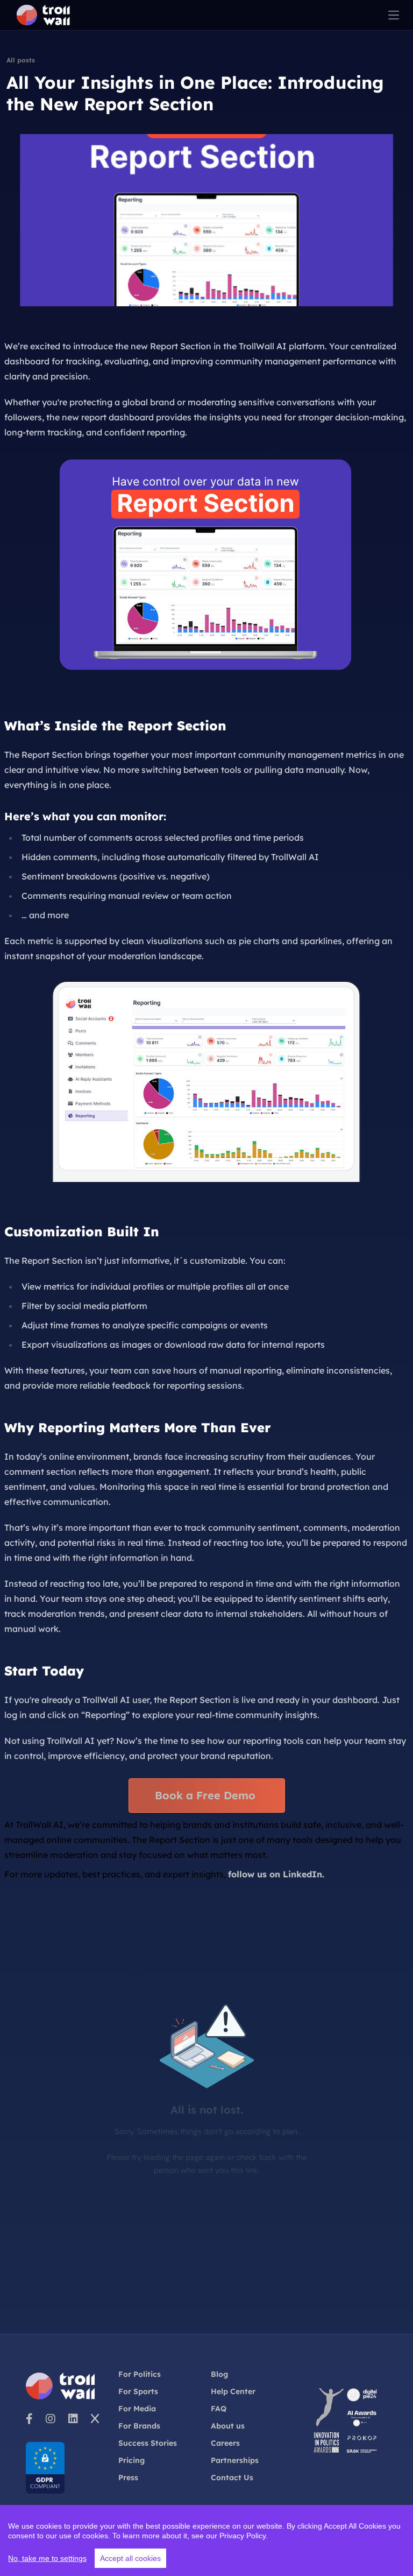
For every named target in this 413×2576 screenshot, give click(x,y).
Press (128, 2478)
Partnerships (235, 2460)
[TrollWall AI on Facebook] (29, 2418)
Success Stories (148, 2443)
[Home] (43, 15)
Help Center (233, 2391)
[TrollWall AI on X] (95, 2418)
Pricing (131, 2460)
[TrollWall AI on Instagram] (51, 2418)
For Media (137, 2409)
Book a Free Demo (207, 1795)
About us (228, 2426)
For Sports (138, 2391)
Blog (219, 2374)
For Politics (140, 2374)
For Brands (139, 2426)
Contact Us (232, 2478)
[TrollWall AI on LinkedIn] (73, 2418)
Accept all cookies (130, 2558)
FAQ (219, 2409)
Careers (225, 2443)
